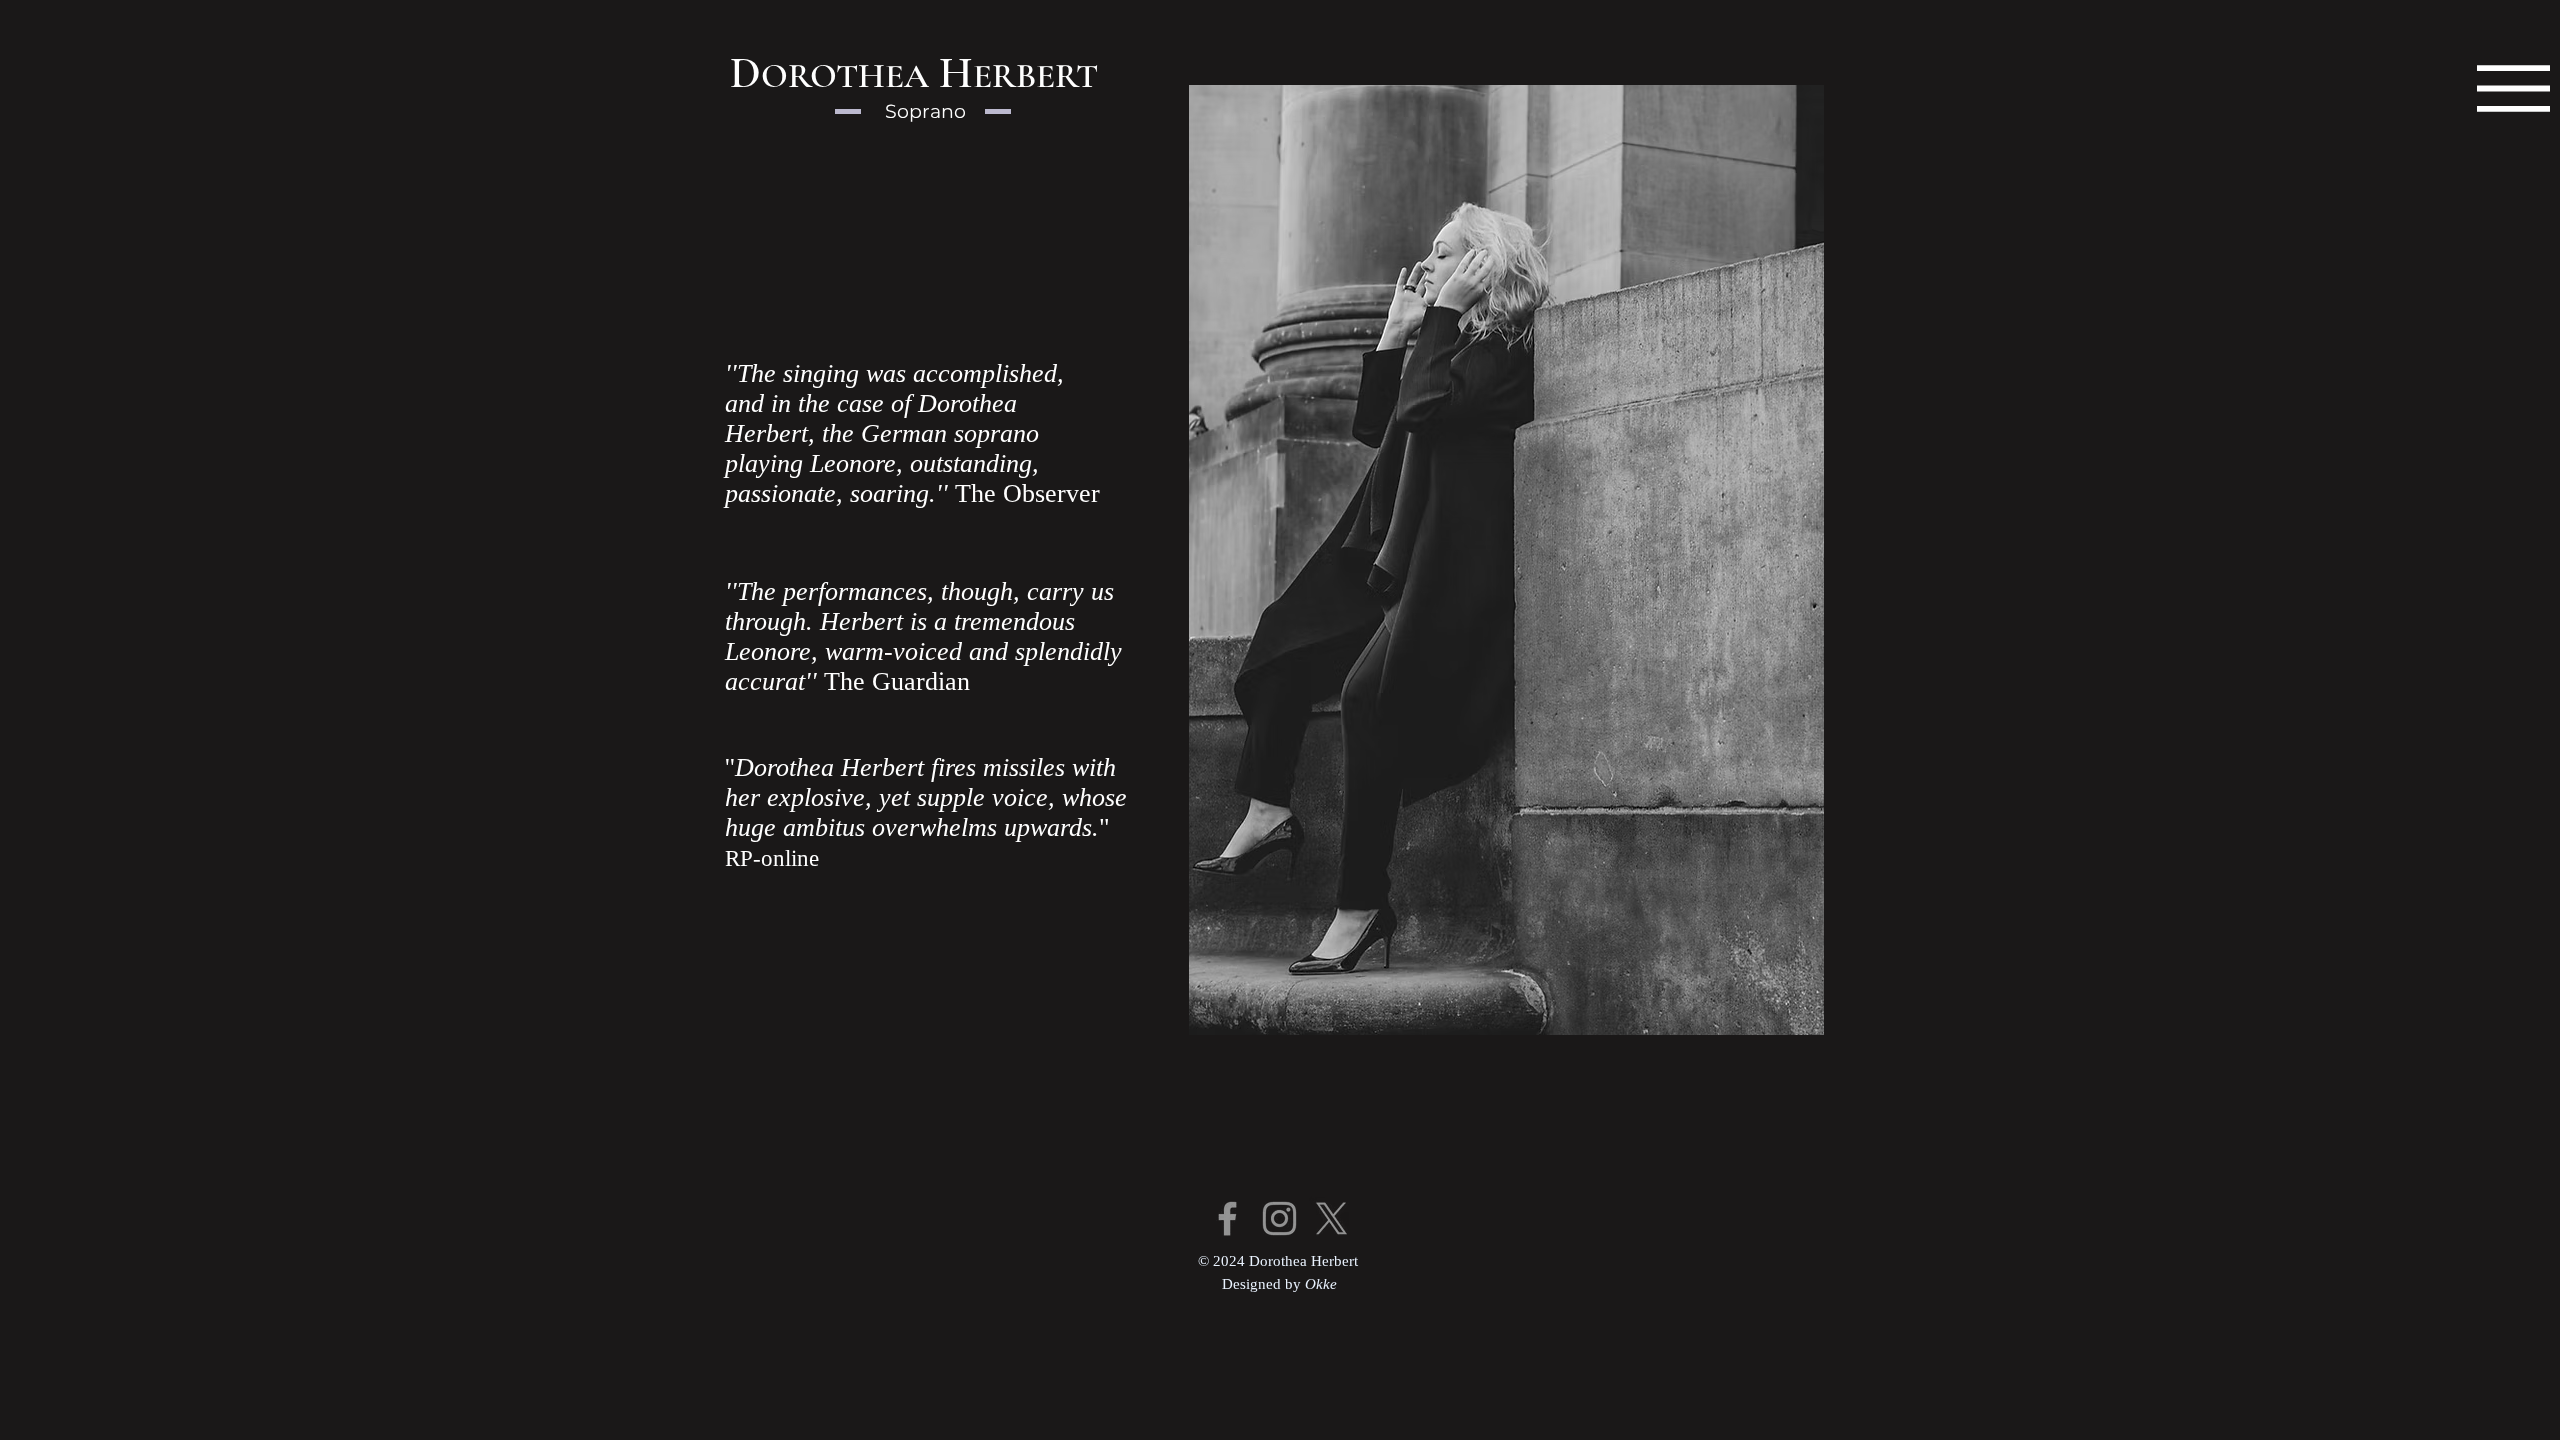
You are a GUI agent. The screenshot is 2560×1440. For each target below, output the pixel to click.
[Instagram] (1279, 1218)
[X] (1331, 1218)
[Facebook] (1227, 1218)
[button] (2513, 88)
